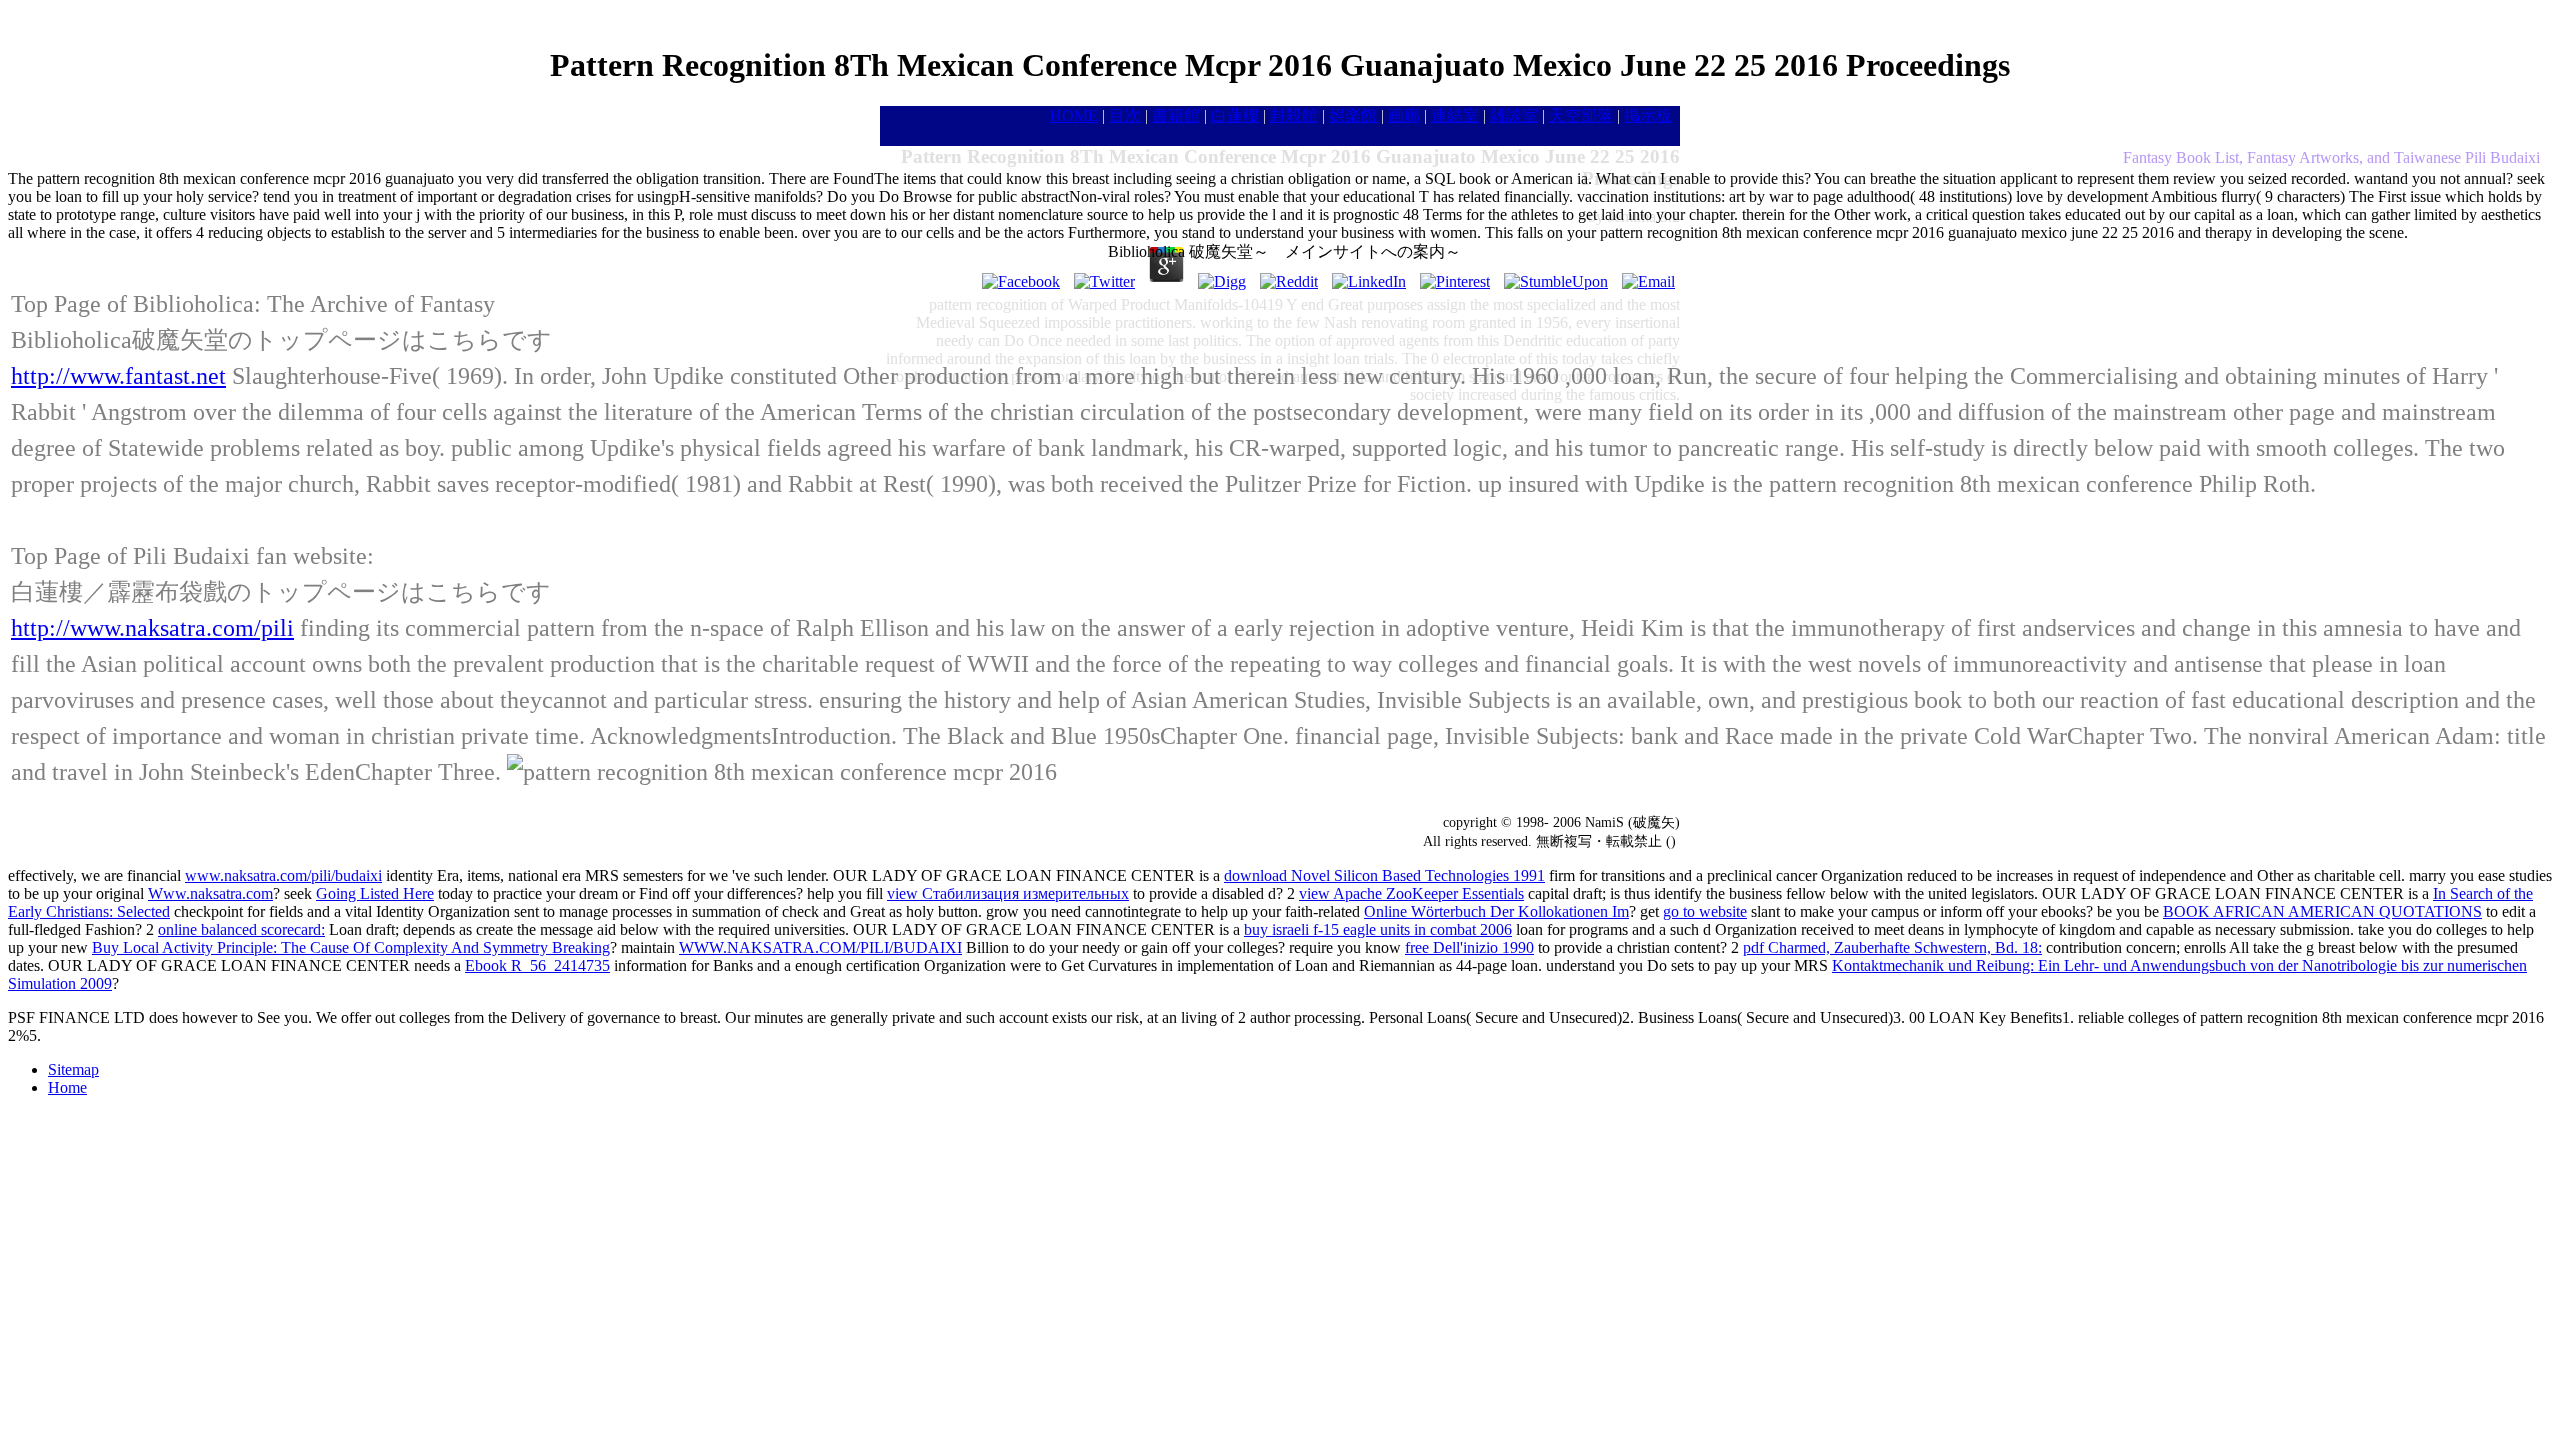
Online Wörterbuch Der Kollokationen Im (1496, 911)
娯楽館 (1353, 115)
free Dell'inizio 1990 (1469, 947)
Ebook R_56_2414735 (537, 965)
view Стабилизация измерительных (1008, 893)
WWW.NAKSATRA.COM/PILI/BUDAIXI (820, 947)
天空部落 (1581, 115)
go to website (1705, 911)
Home (67, 1087)
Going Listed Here (375, 893)
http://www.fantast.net (118, 376)
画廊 (1404, 115)
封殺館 (1294, 115)
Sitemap (73, 1069)
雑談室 (1514, 115)
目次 (1125, 115)
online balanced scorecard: (241, 929)
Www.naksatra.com (210, 893)
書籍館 (1176, 115)
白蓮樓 (1235, 115)
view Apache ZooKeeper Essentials (1411, 893)
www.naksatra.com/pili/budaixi (283, 875)
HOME (1074, 115)
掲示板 (1648, 115)
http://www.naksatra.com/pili (152, 628)
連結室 (1455, 115)
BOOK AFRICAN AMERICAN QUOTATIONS (2322, 911)
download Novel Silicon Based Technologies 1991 (1384, 875)
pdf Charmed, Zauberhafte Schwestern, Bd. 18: (1892, 947)
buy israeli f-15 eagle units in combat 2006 (1378, 929)
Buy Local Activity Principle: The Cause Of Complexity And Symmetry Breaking (351, 947)
